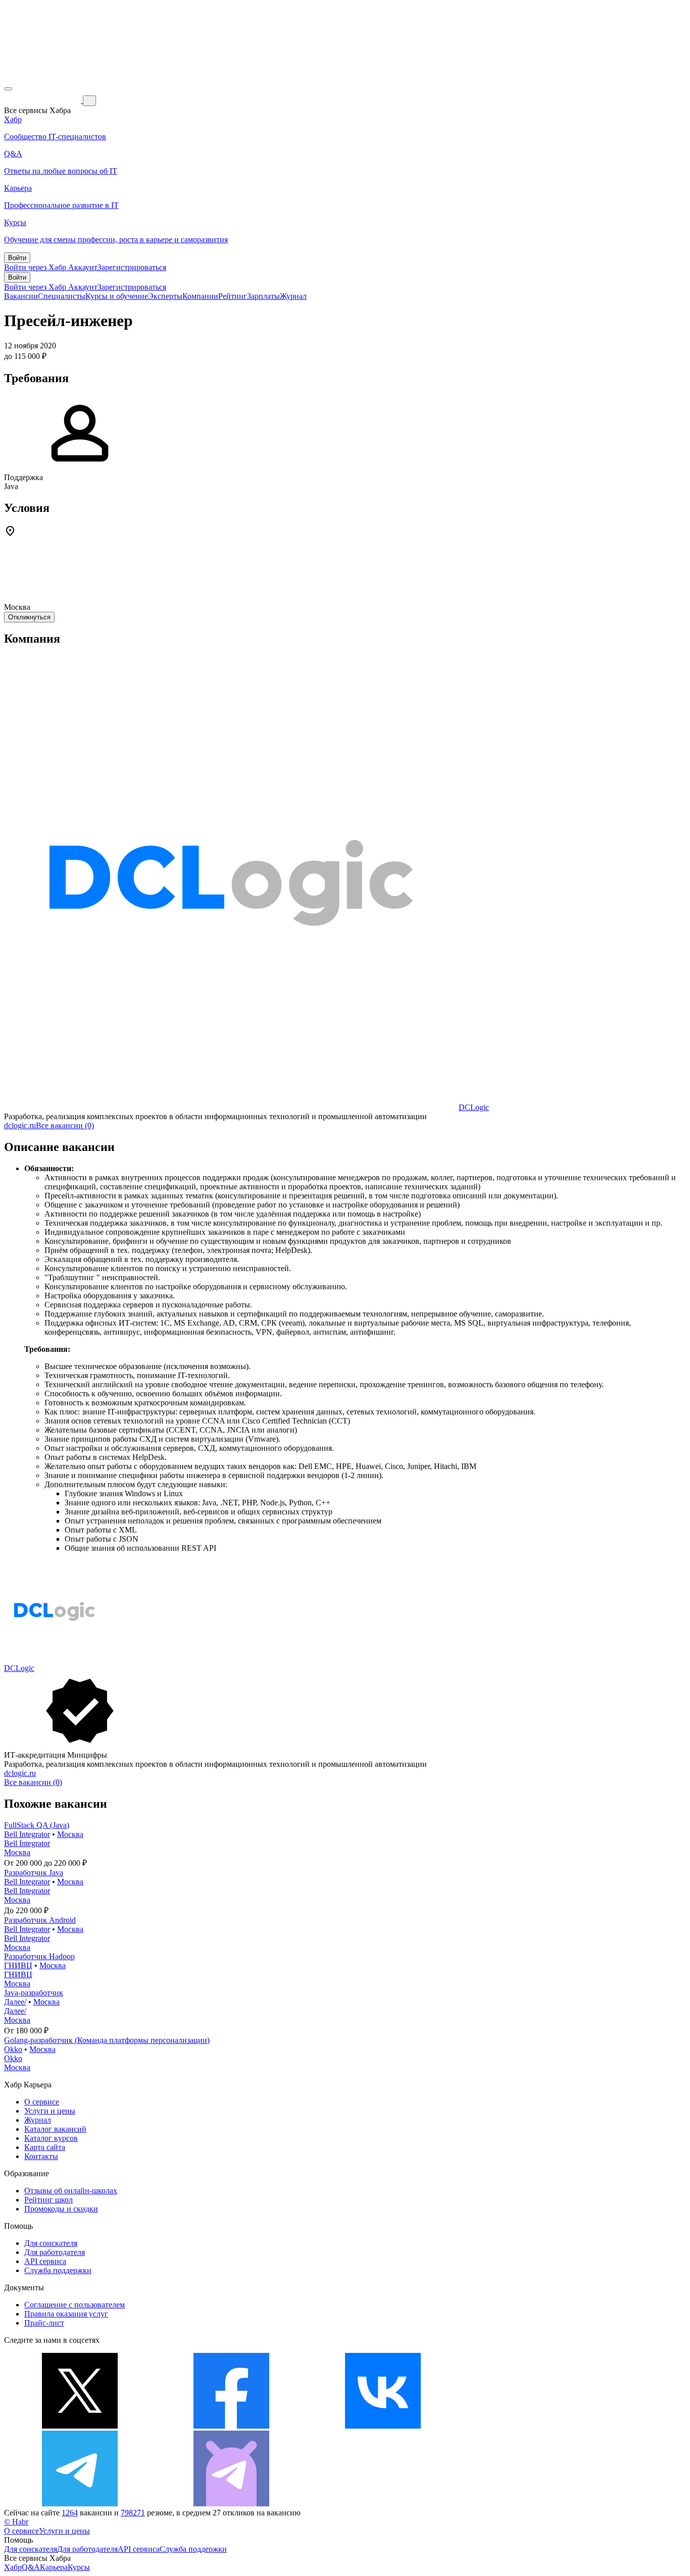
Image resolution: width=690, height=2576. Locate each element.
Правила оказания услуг (66, 2314)
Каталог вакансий (55, 2129)
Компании (200, 296)
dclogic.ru (20, 1125)
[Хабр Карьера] (43, 100)
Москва (70, 1834)
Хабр (13, 2567)
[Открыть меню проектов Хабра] (8, 89)
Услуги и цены (50, 2111)
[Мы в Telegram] (80, 2504)
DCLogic (474, 1107)
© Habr (16, 2522)
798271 (133, 2513)
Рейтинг (233, 296)
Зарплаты (263, 296)
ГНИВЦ (18, 1965)
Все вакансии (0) (65, 1125)
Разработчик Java (34, 1873)
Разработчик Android (40, 1920)
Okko (13, 2049)
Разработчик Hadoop (39, 1956)
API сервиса (45, 2261)
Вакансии (21, 296)
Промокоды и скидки (61, 2209)
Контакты (41, 2156)
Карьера (54, 2567)
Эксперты (165, 296)
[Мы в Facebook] (231, 2426)
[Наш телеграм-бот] (231, 2504)
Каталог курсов (51, 2138)
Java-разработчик (34, 1993)
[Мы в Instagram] (534, 2426)
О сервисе (42, 2102)
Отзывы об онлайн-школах (71, 2191)
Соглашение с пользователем (75, 2305)
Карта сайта (45, 2147)
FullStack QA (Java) (37, 1825)
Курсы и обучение (117, 296)
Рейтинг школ (48, 2200)
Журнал (293, 296)
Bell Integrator (27, 1834)
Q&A (31, 2567)
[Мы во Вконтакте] (383, 2426)
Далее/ (15, 2002)
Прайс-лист (44, 2323)
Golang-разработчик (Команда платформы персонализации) (107, 2040)
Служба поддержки (58, 2270)
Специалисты (62, 296)
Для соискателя (51, 2243)
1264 (70, 2513)
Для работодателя (55, 2252)
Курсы (79, 2567)
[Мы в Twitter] (80, 2426)
